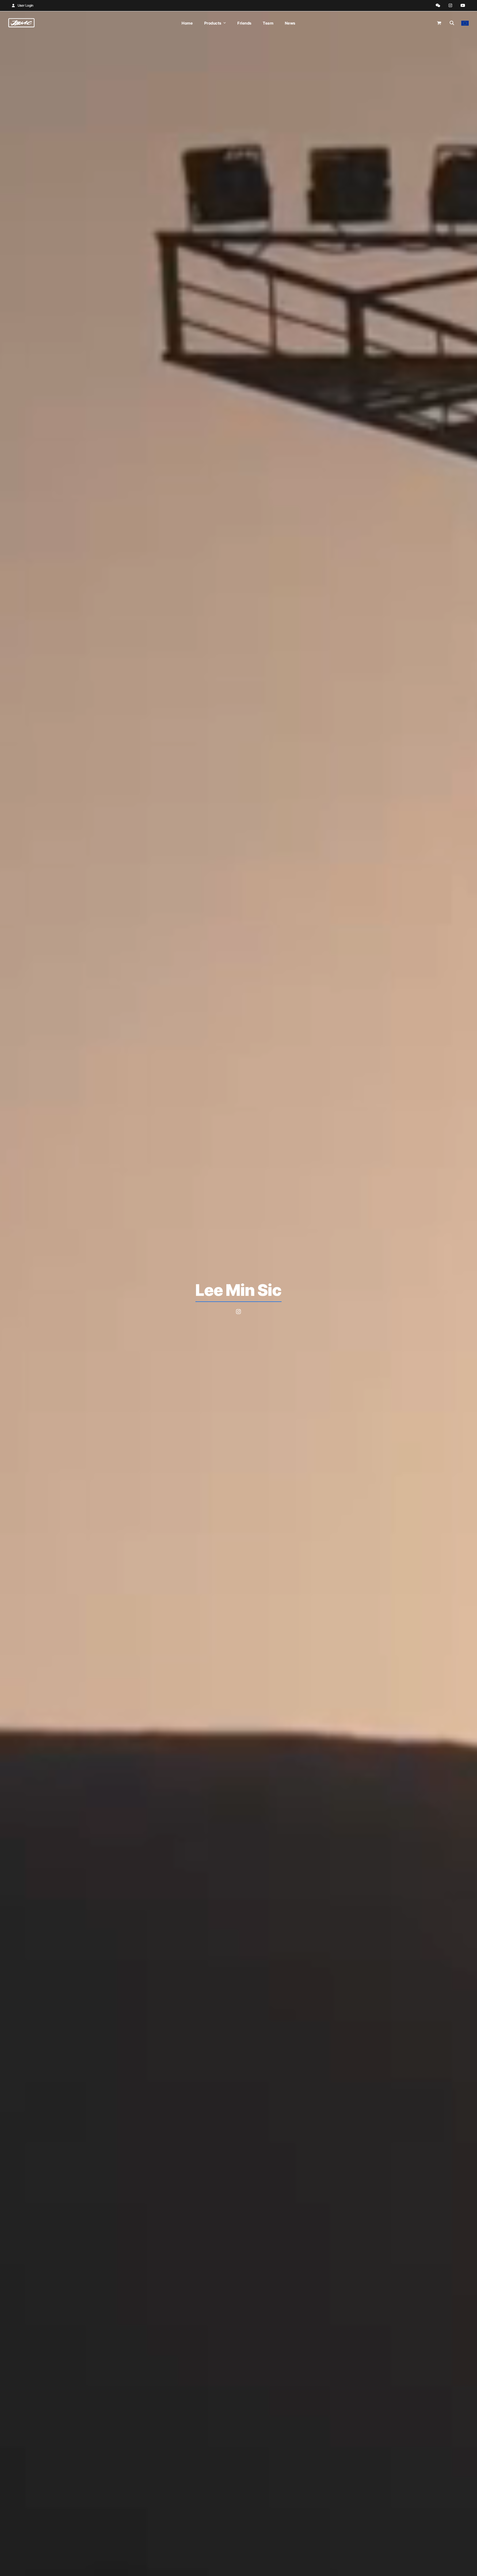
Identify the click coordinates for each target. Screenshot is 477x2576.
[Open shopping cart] (440, 23)
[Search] (452, 23)
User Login (26, 5)
